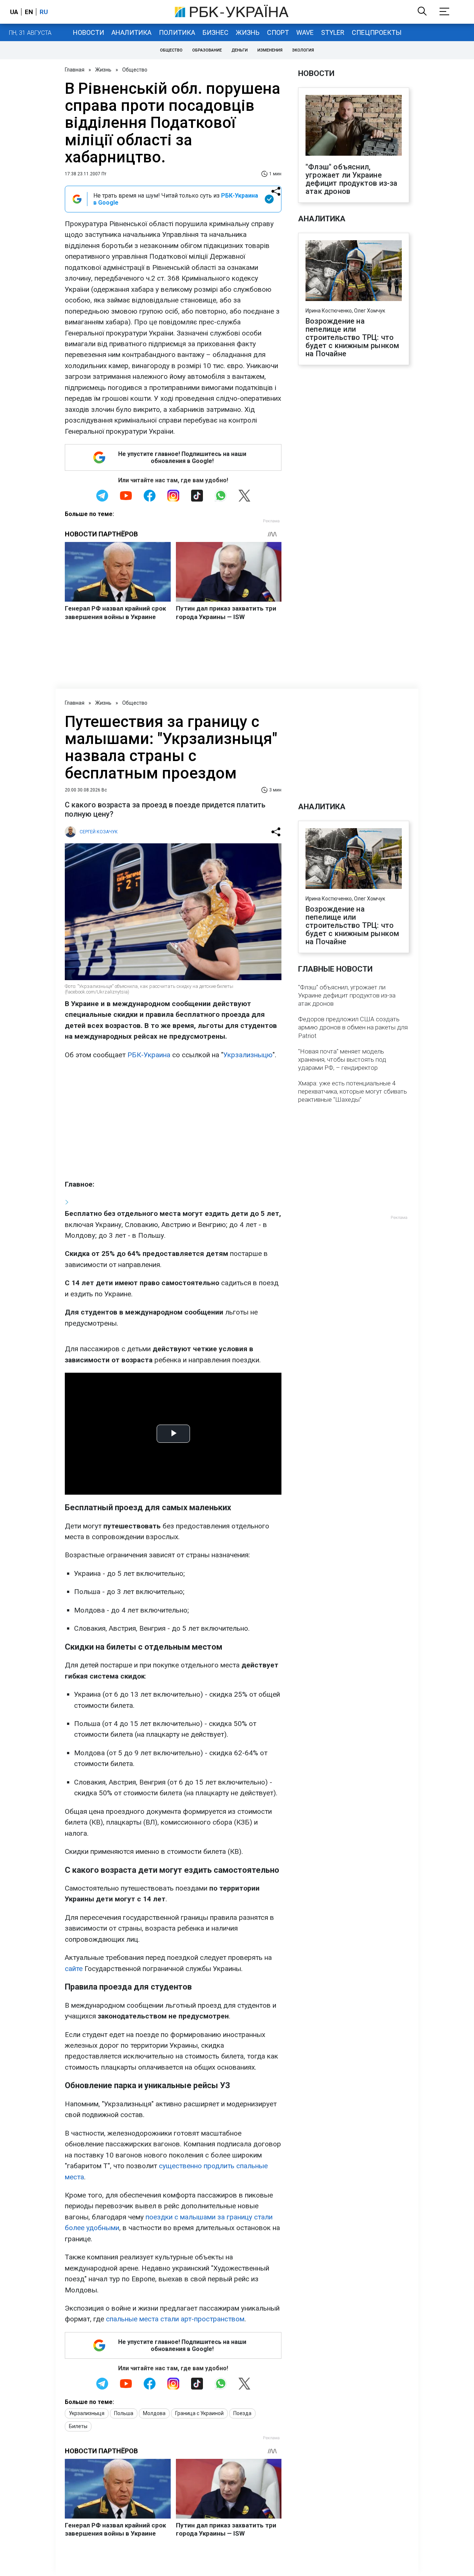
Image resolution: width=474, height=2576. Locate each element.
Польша (124, 2413)
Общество (171, 50)
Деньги (240, 50)
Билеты (78, 2426)
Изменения (270, 50)
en (29, 12)
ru (44, 12)
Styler (333, 32)
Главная (75, 70)
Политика (177, 32)
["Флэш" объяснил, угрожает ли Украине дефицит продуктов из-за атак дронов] (354, 126)
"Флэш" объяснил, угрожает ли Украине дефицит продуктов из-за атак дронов (352, 179)
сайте (74, 1969)
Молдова (154, 2413)
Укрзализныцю (248, 1055)
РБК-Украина (149, 1055)
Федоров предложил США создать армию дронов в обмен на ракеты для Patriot (353, 1027)
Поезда (242, 2413)
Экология (303, 50)
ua (14, 12)
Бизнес (216, 32)
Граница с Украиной (199, 2413)
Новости (89, 32)
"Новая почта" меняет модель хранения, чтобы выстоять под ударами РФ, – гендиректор (342, 1059)
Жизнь (248, 32)
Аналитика (131, 32)
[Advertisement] (173, 1120)
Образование (207, 50)
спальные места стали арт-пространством (175, 2319)
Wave (305, 32)
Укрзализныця (87, 2413)
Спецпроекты (377, 32)
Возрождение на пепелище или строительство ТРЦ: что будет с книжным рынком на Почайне (352, 337)
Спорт (278, 32)
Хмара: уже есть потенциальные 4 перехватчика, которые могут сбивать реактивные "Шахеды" (353, 1091)
